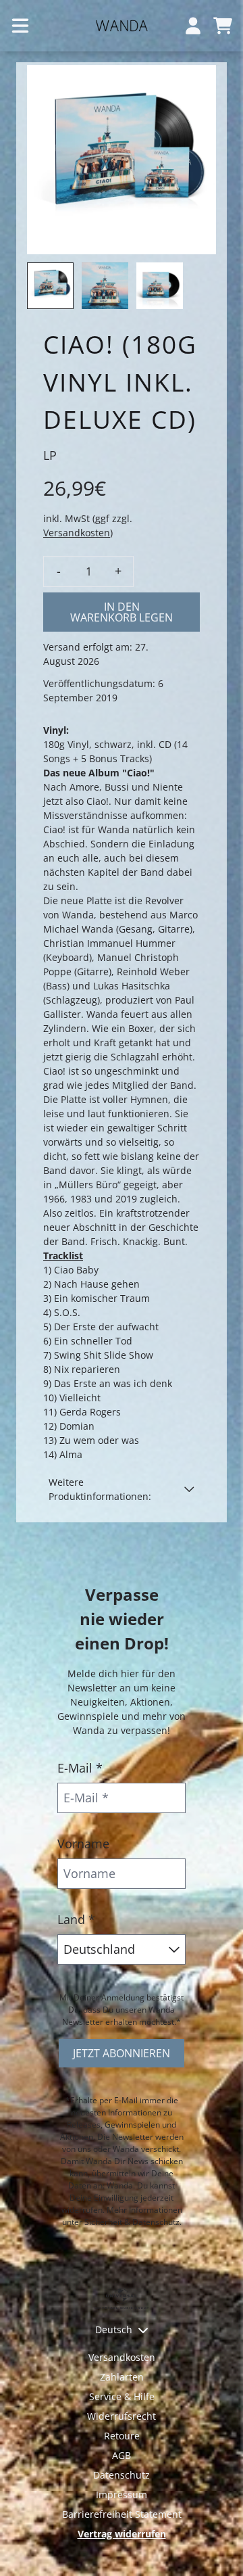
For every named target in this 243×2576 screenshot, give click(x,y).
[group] (50, 286)
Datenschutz (122, 2475)
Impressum (122, 2495)
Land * (76, 1919)
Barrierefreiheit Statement (122, 2514)
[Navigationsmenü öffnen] (20, 26)
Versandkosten (77, 533)
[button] (122, 1489)
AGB (122, 2455)
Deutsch (114, 2329)
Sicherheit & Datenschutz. (133, 2222)
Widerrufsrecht (122, 2416)
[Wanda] (122, 26)
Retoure (122, 2436)
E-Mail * (80, 1768)
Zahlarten (122, 2377)
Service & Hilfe (122, 2396)
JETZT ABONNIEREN (122, 2053)
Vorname (83, 1844)
